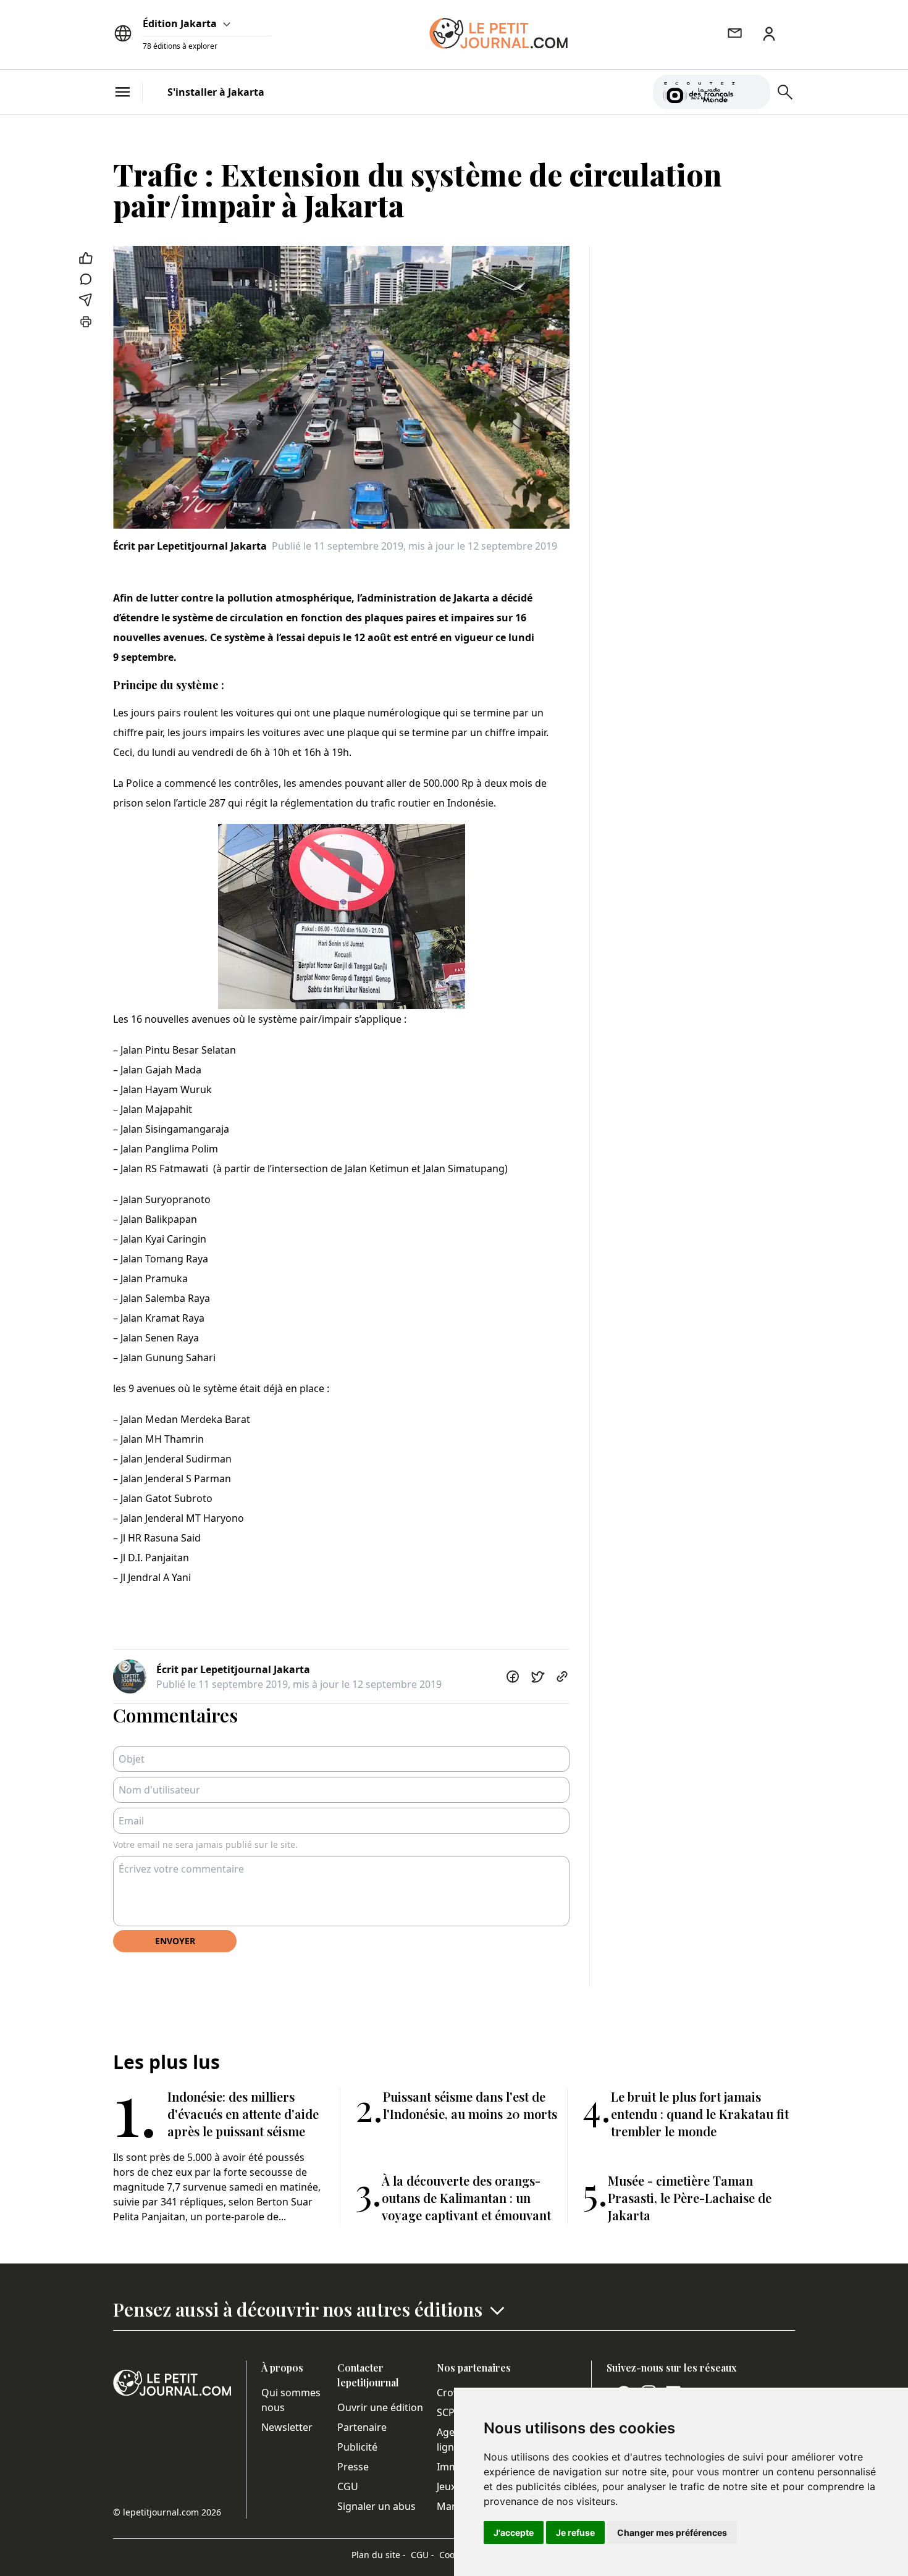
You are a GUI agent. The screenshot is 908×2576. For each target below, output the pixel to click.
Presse (353, 2467)
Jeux (446, 2486)
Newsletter (287, 2427)
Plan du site (379, 2555)
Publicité (357, 2447)
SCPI (447, 2412)
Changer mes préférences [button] (672, 2532)
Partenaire (362, 2427)
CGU (348, 2486)
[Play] (754, 92)
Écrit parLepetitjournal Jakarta (190, 546)
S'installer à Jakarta (216, 92)
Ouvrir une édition (380, 2407)
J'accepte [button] (514, 2532)
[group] (754, 90)
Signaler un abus (376, 2506)
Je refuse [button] (575, 2532)
